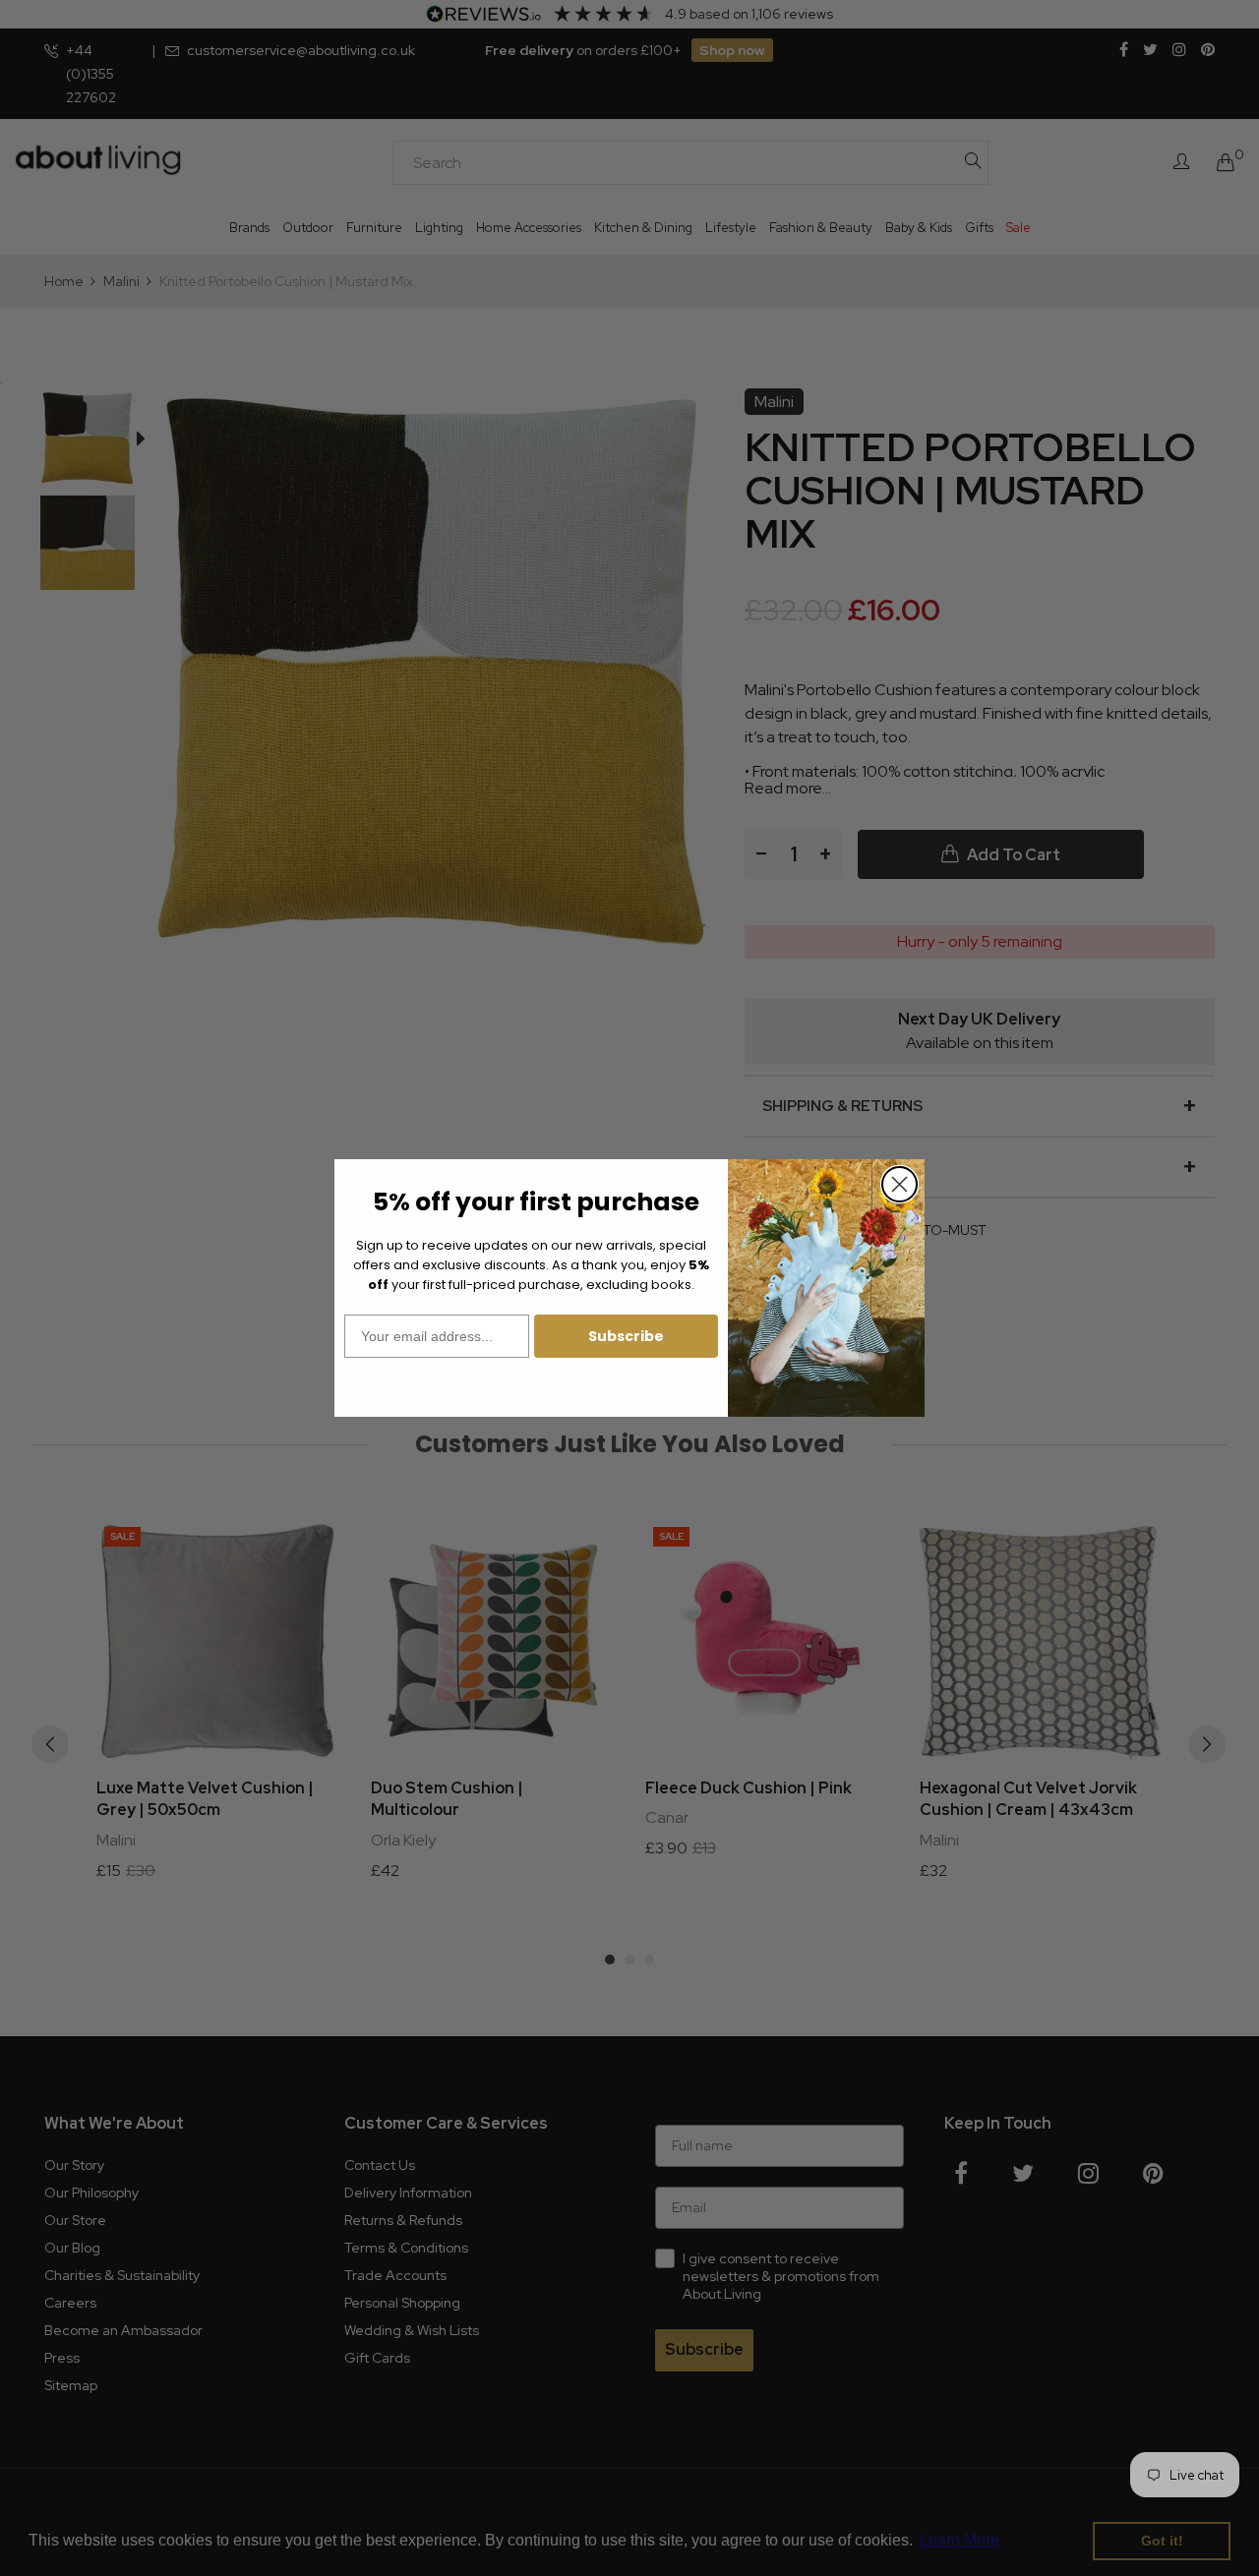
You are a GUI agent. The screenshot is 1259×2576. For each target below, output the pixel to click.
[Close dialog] (899, 1184)
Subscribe (626, 1336)
